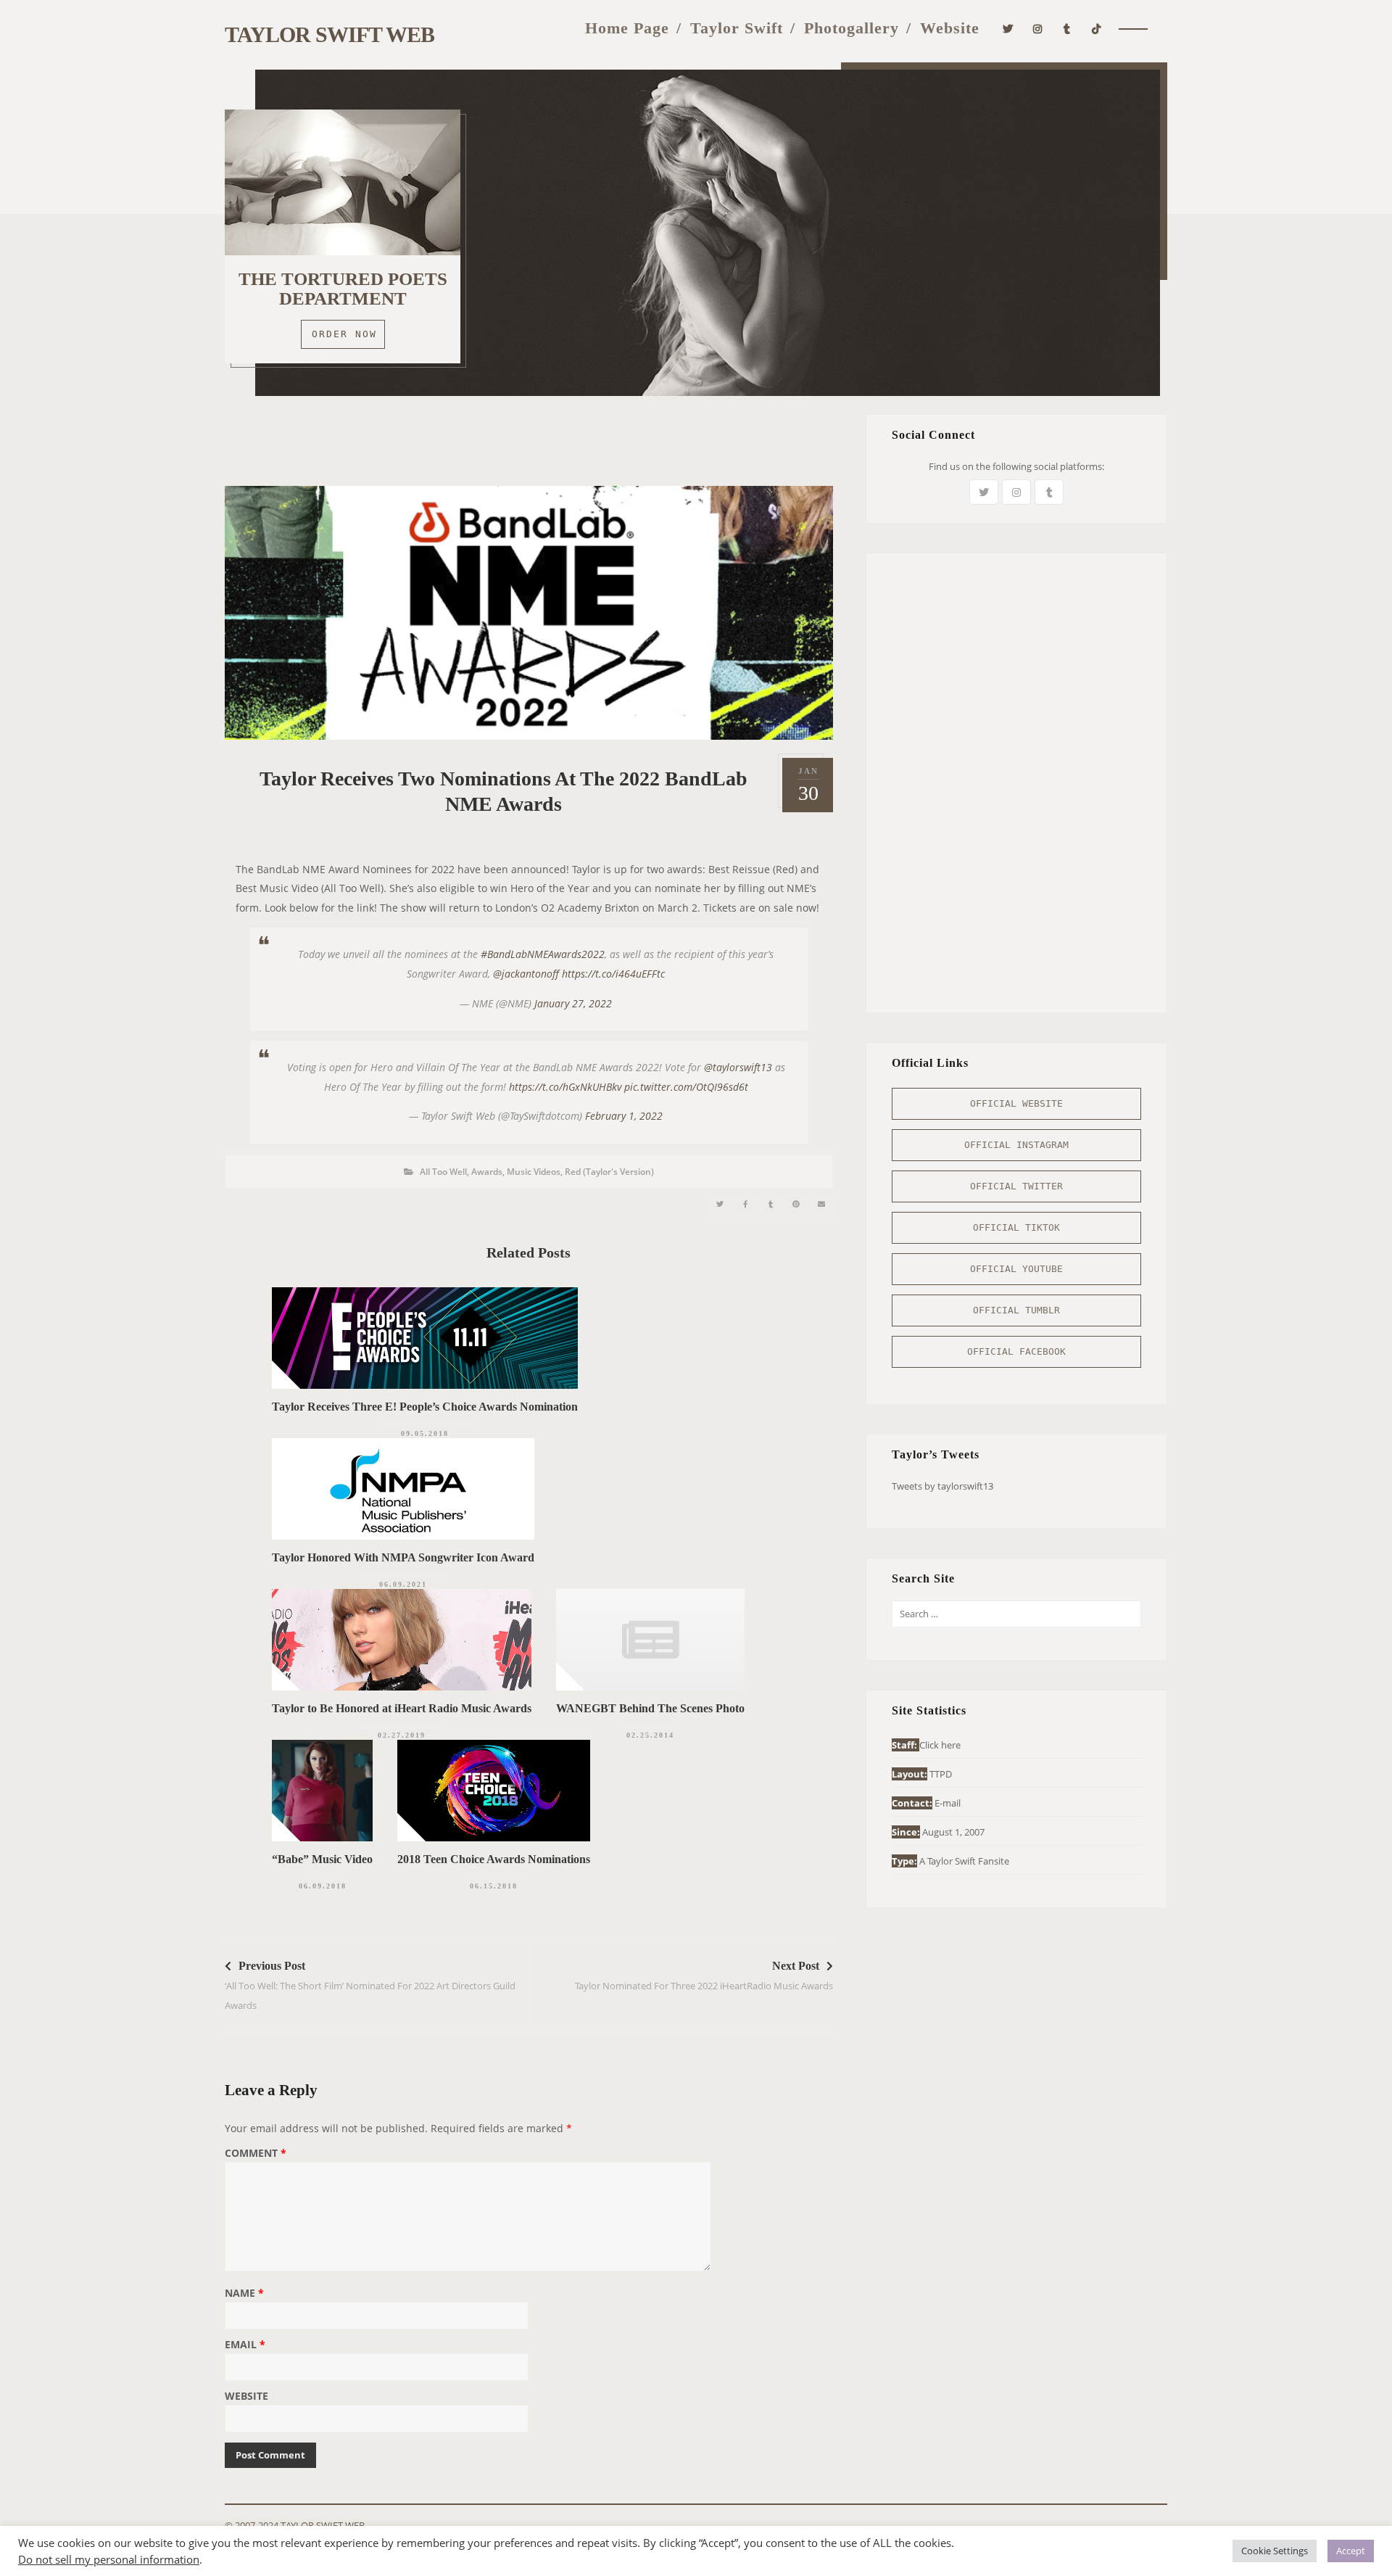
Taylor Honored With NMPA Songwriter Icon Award (403, 1557)
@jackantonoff (526, 974)
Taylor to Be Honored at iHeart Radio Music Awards (402, 1708)
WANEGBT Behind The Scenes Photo (650, 1708)
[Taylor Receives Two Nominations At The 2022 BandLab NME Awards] (720, 1204)
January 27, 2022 (573, 1003)
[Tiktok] (1097, 27)
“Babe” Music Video (322, 1859)
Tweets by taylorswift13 (942, 1486)
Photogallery (852, 28)
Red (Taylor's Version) (609, 1172)
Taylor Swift (737, 28)
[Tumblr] (1067, 27)
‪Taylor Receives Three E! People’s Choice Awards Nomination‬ (425, 1407)
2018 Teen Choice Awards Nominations (494, 1859)
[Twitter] (1008, 27)
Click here (940, 1745)
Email (245, 2345)
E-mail (948, 1803)
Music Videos (534, 1172)
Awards (487, 1172)
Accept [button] (1351, 2551)
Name (244, 2294)
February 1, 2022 (624, 1116)
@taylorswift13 (738, 1067)
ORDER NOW (344, 334)
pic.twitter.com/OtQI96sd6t (686, 1087)
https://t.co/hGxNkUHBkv (565, 1087)
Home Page (627, 28)
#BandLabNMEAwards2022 (543, 954)
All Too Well (443, 1172)
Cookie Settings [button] (1275, 2551)
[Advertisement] (529, 447)
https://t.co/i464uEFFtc (613, 974)
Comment (256, 2154)
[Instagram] (1038, 27)
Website (950, 28)
